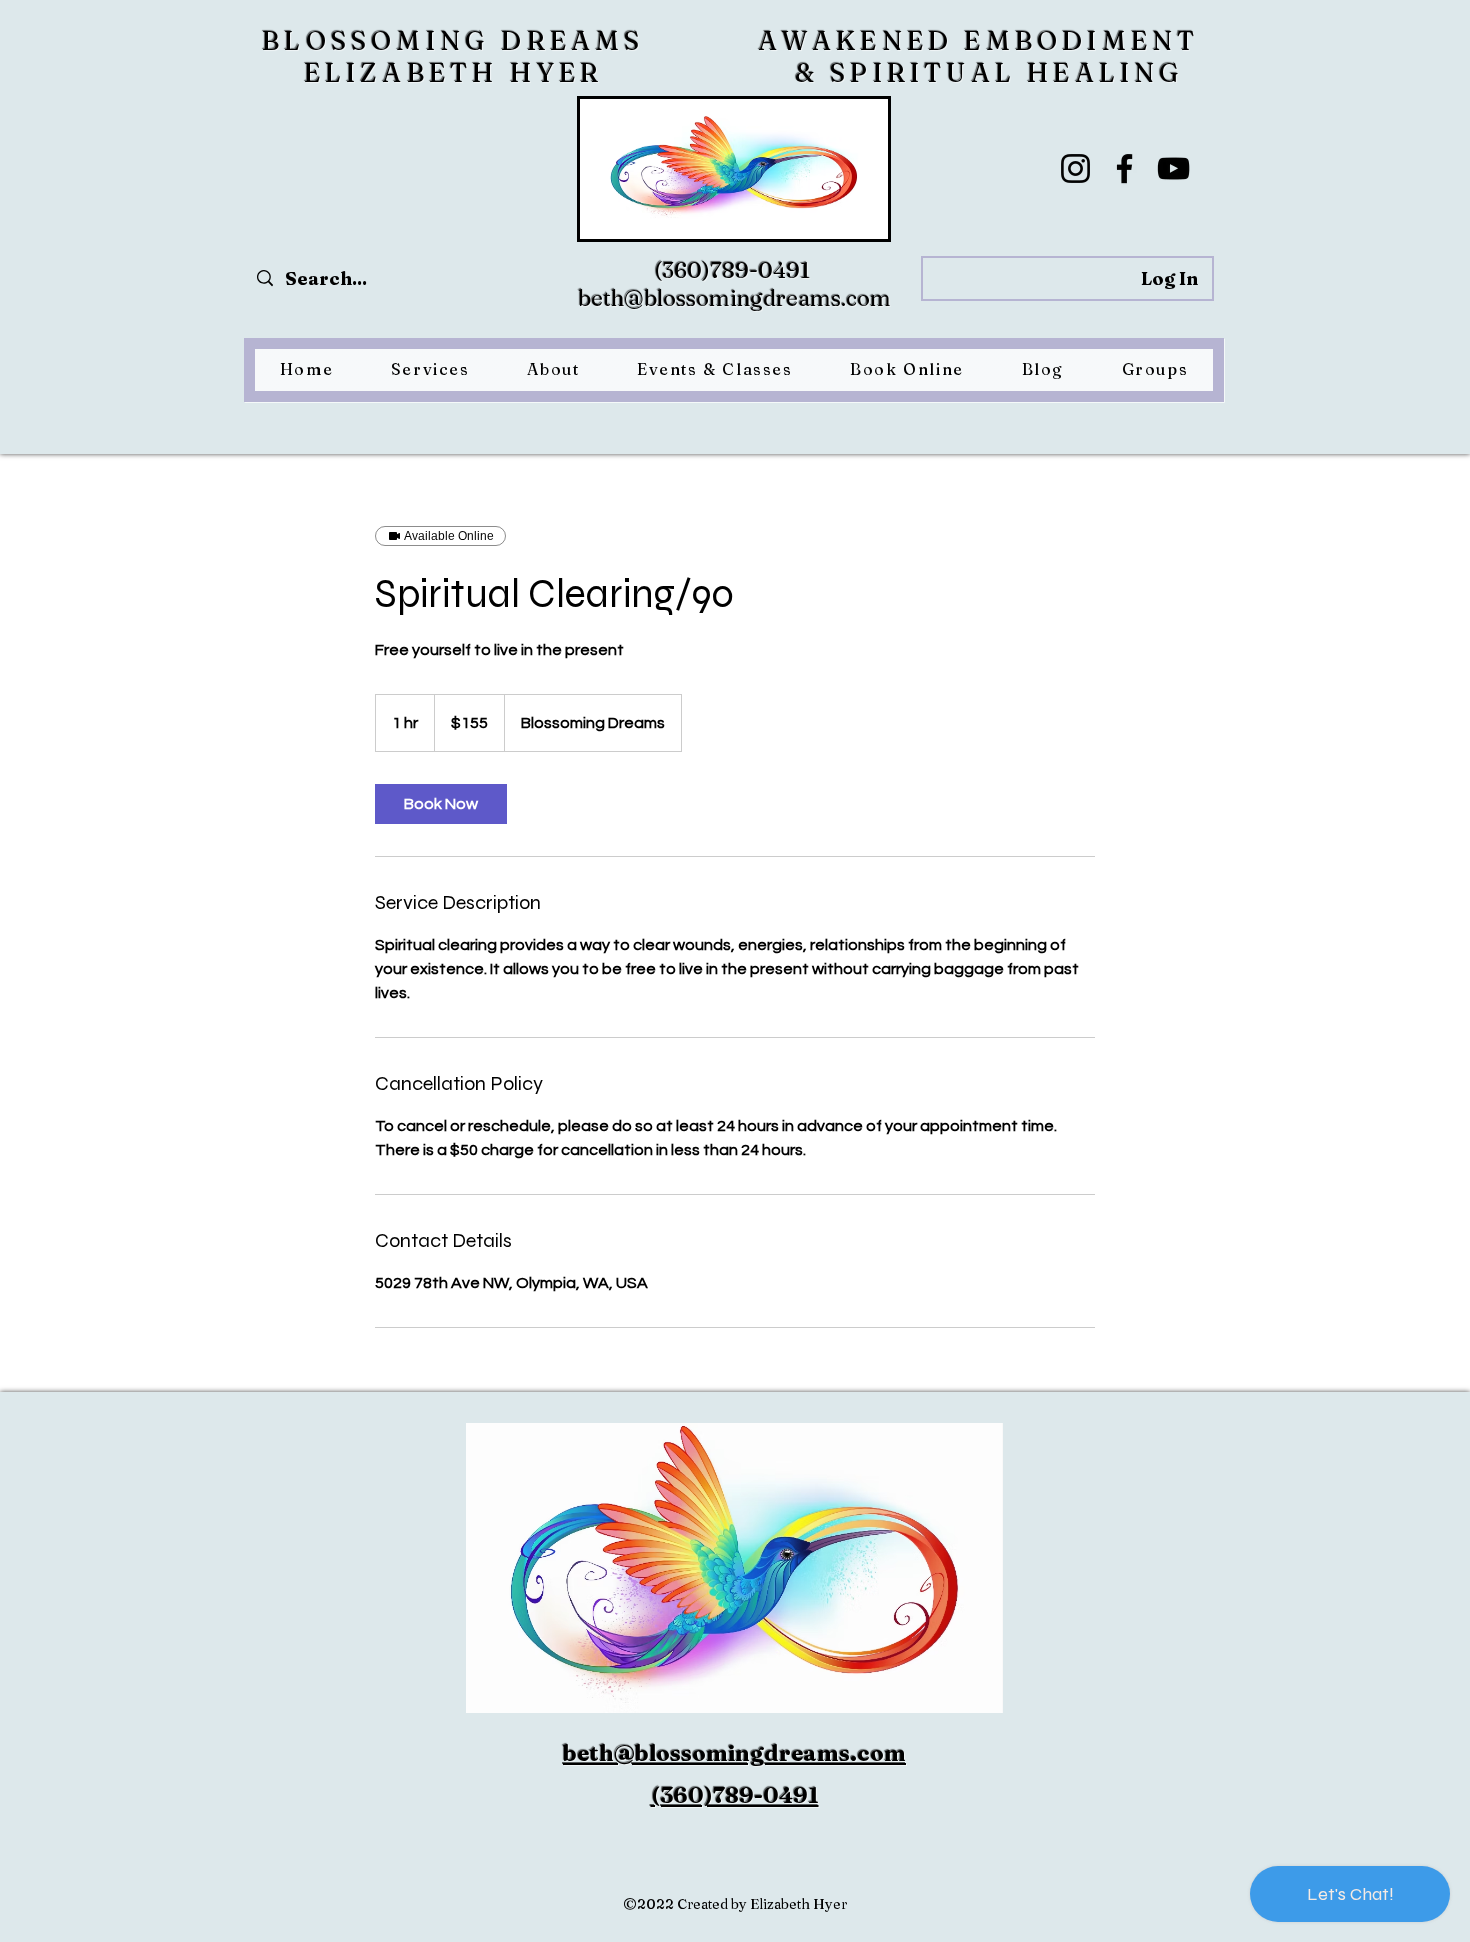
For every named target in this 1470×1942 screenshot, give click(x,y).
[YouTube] (1173, 168)
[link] (441, 804)
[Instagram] (1075, 168)
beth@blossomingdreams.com (734, 298)
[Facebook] (1124, 168)
